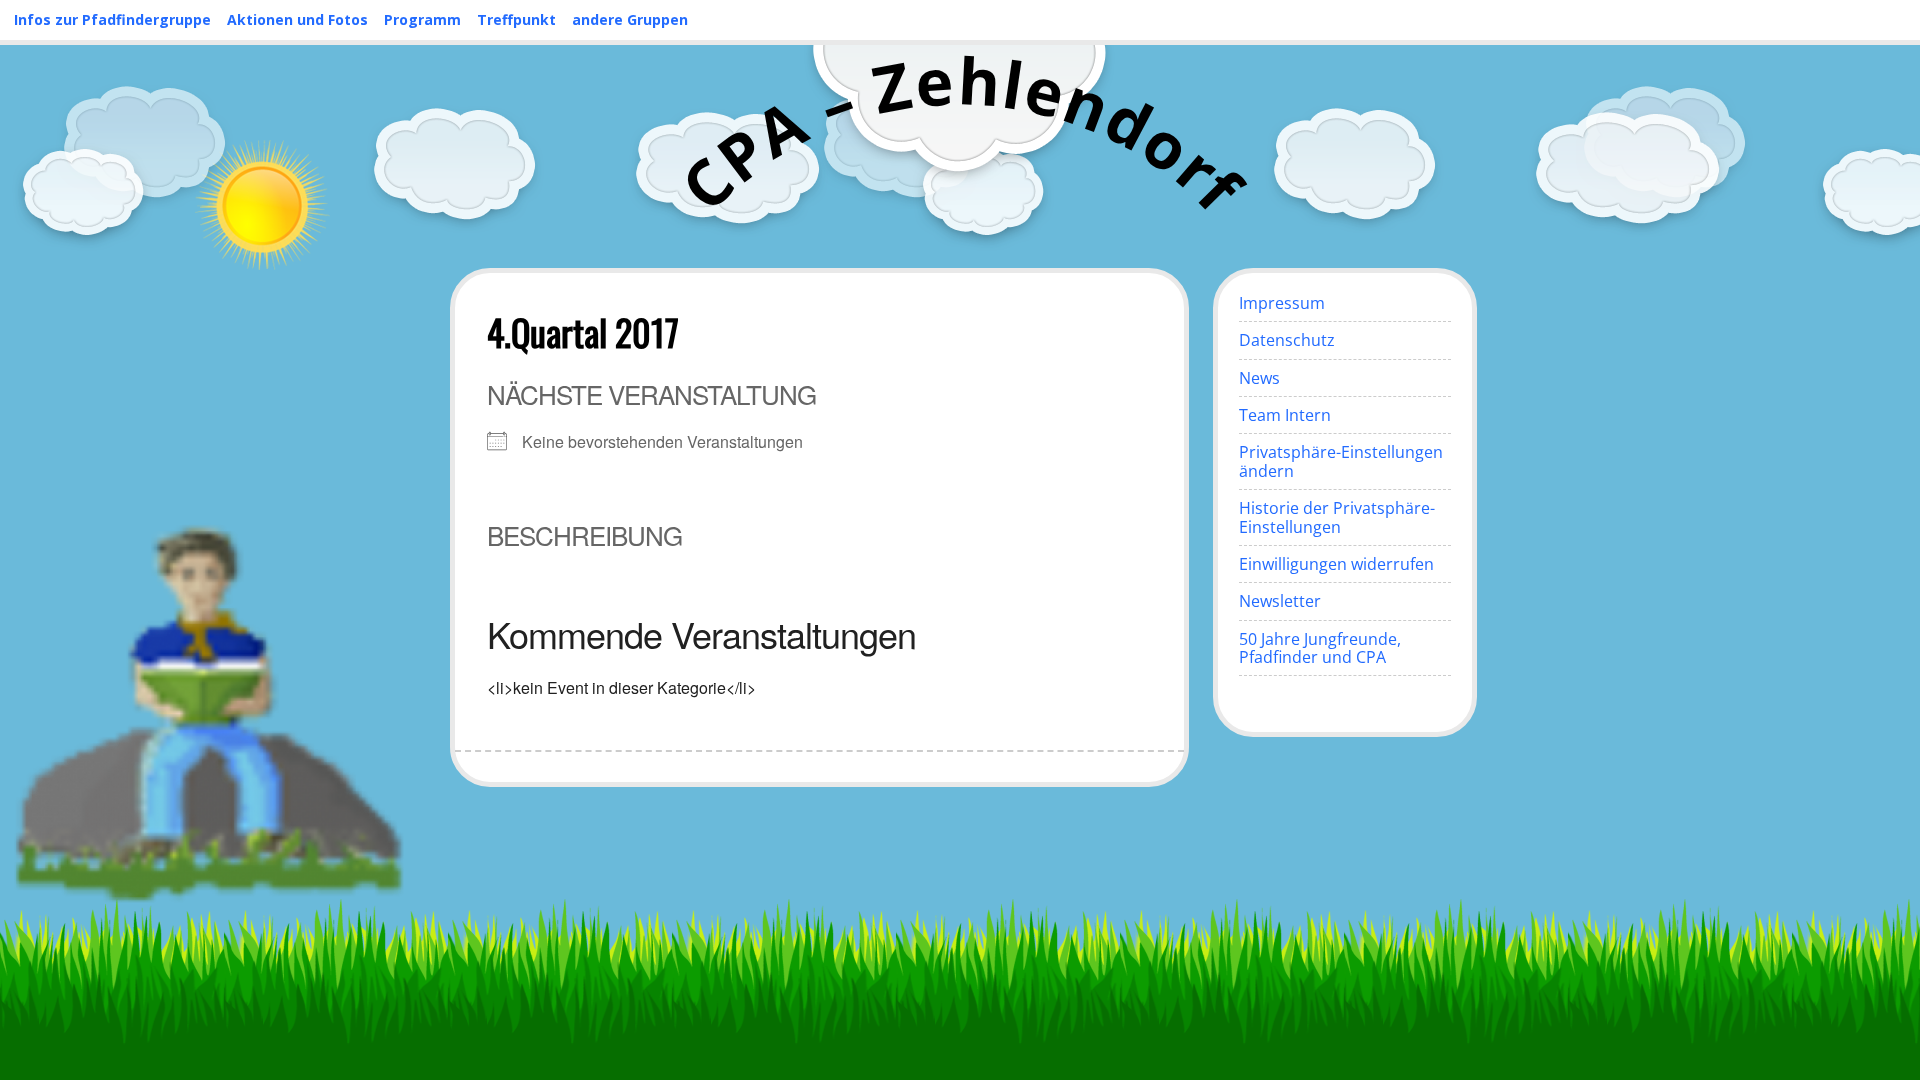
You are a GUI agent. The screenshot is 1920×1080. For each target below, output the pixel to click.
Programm (422, 19)
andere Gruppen (630, 19)
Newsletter (1280, 601)
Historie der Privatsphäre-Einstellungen (1337, 517)
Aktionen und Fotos (297, 19)
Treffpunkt (516, 19)
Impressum (1282, 303)
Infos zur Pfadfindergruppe (112, 19)
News (1259, 378)
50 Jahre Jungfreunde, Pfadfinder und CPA (1320, 648)
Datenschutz (1287, 340)
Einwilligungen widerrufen (1336, 564)
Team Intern (1285, 415)
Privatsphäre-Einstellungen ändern (1341, 461)
